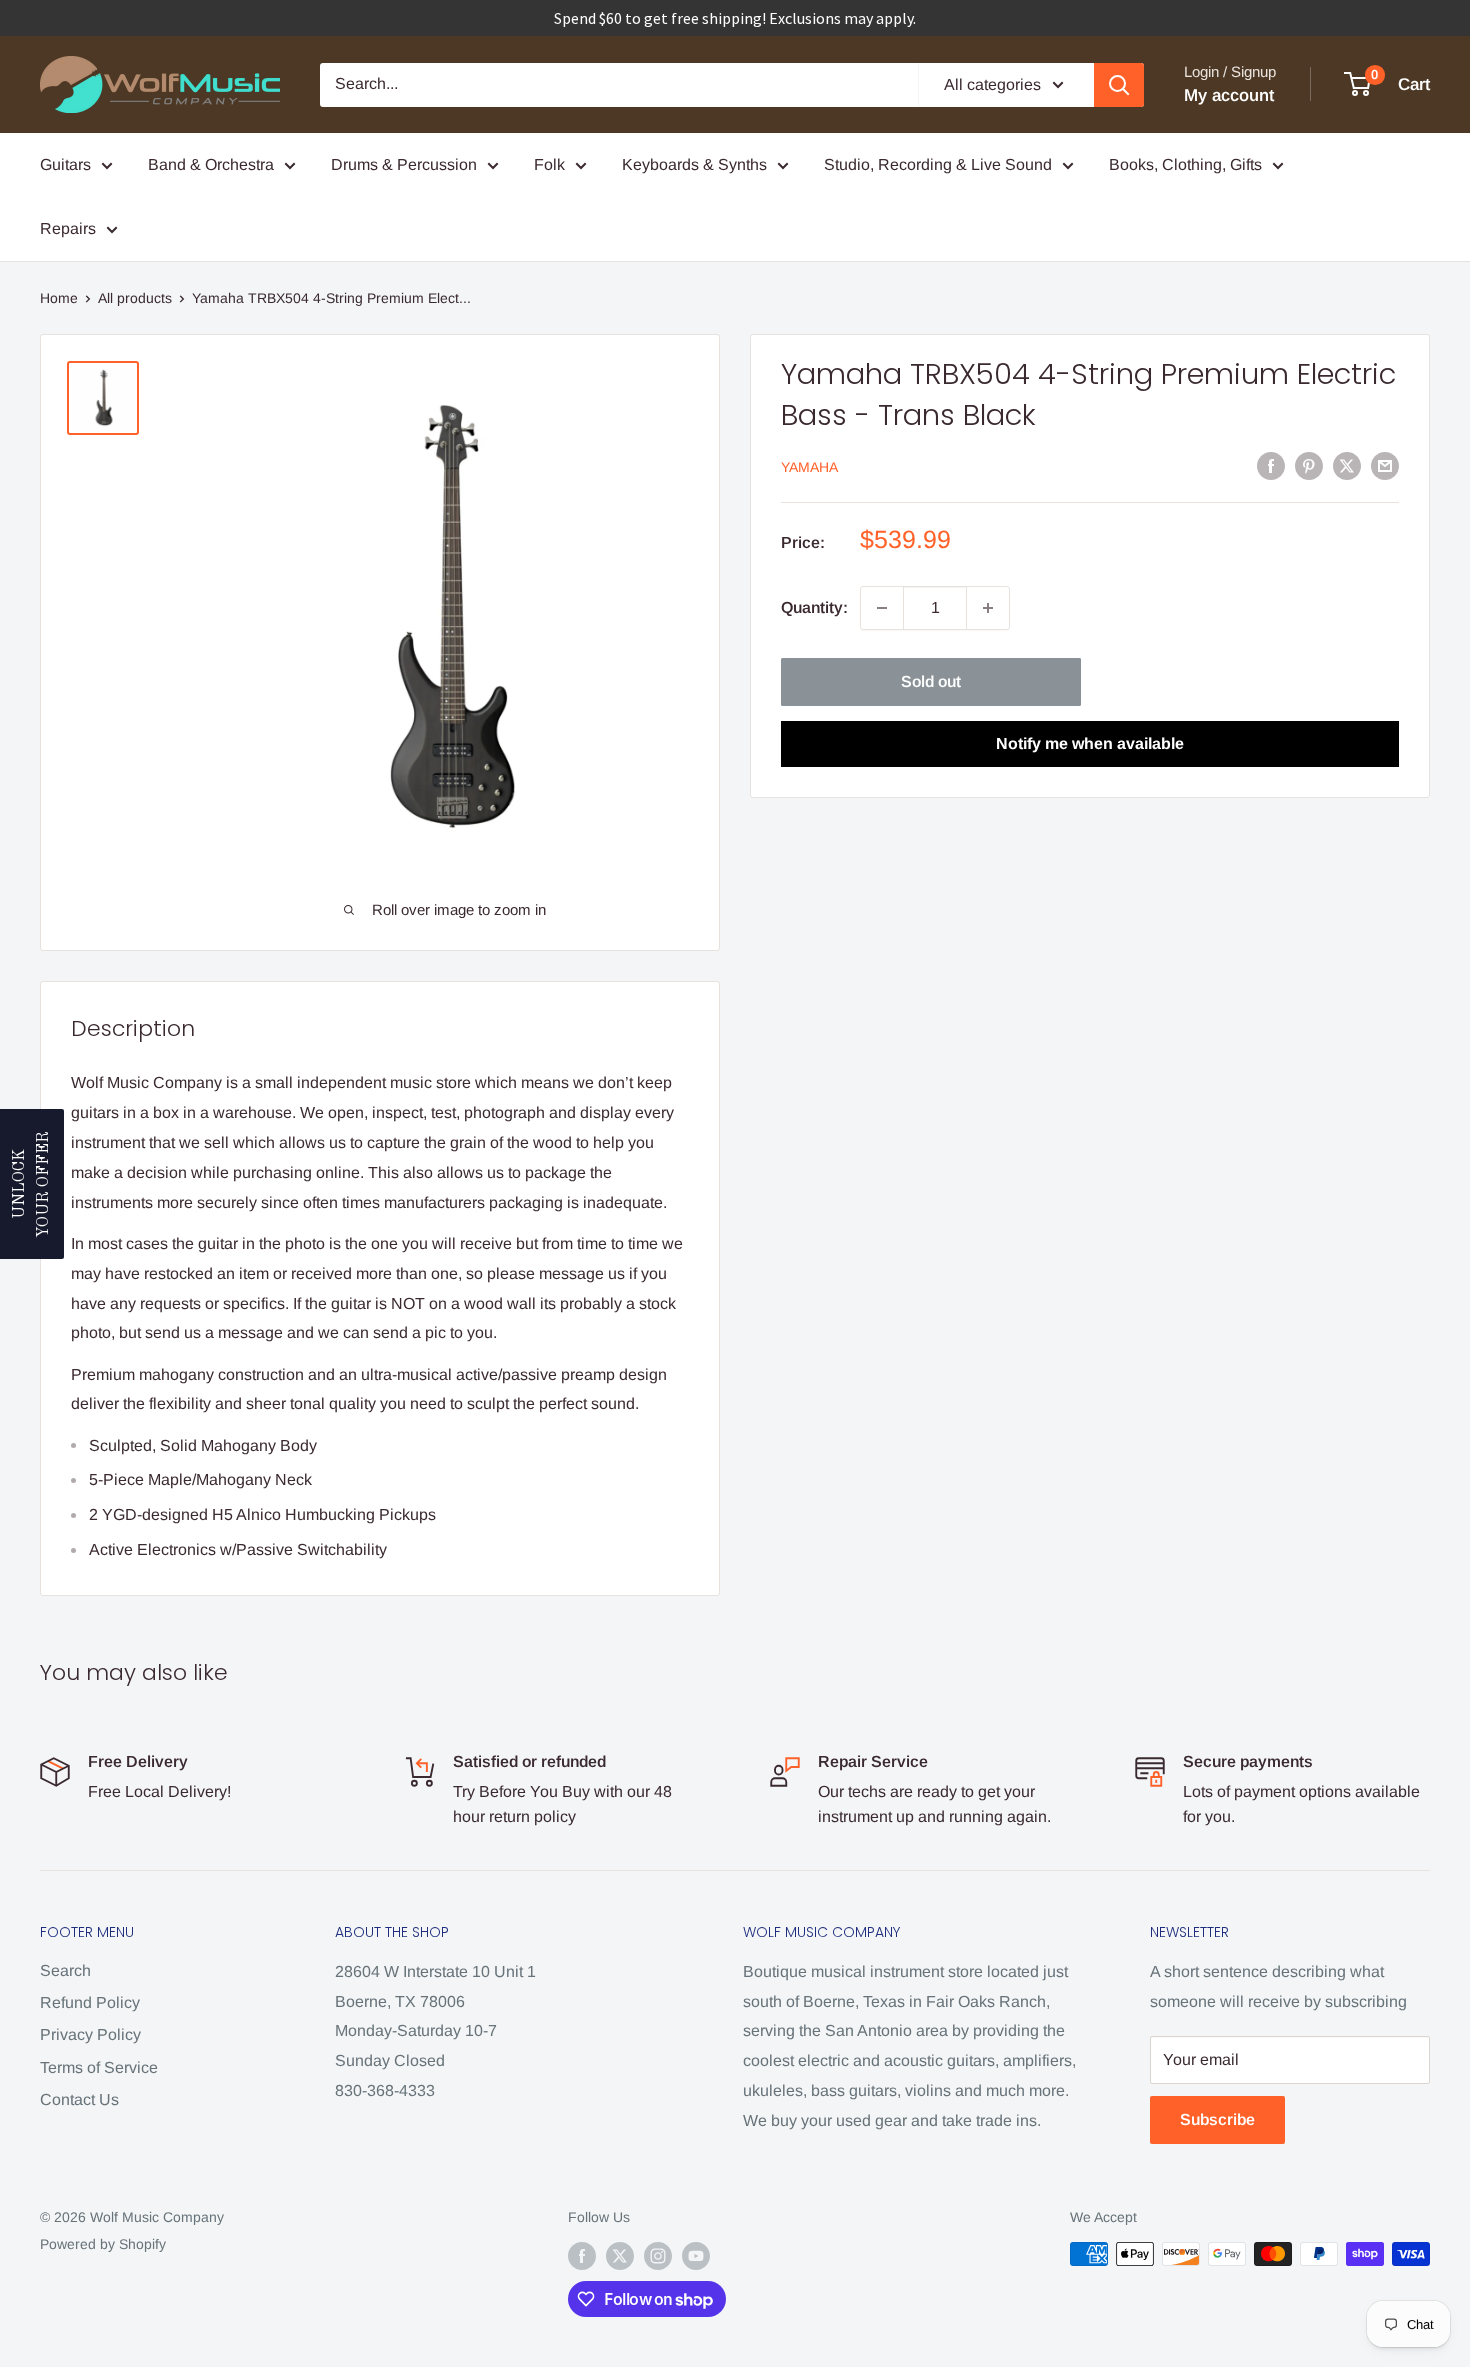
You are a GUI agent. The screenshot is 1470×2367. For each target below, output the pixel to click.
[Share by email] (1385, 465)
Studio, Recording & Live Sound (938, 164)
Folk (549, 164)
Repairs (68, 228)
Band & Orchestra (211, 164)
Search (65, 1970)
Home (59, 298)
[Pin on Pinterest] (1309, 465)
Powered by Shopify (103, 2244)
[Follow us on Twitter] (620, 2256)
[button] (32, 1184)
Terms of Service (99, 2067)
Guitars (65, 164)
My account (1229, 95)
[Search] (1119, 85)
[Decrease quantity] (882, 608)
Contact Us (79, 2099)
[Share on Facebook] (1271, 465)
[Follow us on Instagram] (658, 2256)
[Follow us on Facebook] (582, 2256)
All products (135, 298)
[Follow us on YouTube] (696, 2256)
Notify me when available (1090, 743)
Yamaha (809, 467)
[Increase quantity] (988, 608)
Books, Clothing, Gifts (1185, 164)
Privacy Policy (90, 2034)
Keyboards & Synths (694, 164)
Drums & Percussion (404, 164)
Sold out (931, 681)
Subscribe (1217, 2119)
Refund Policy (90, 2002)
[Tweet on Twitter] (1347, 465)
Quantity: (814, 607)
